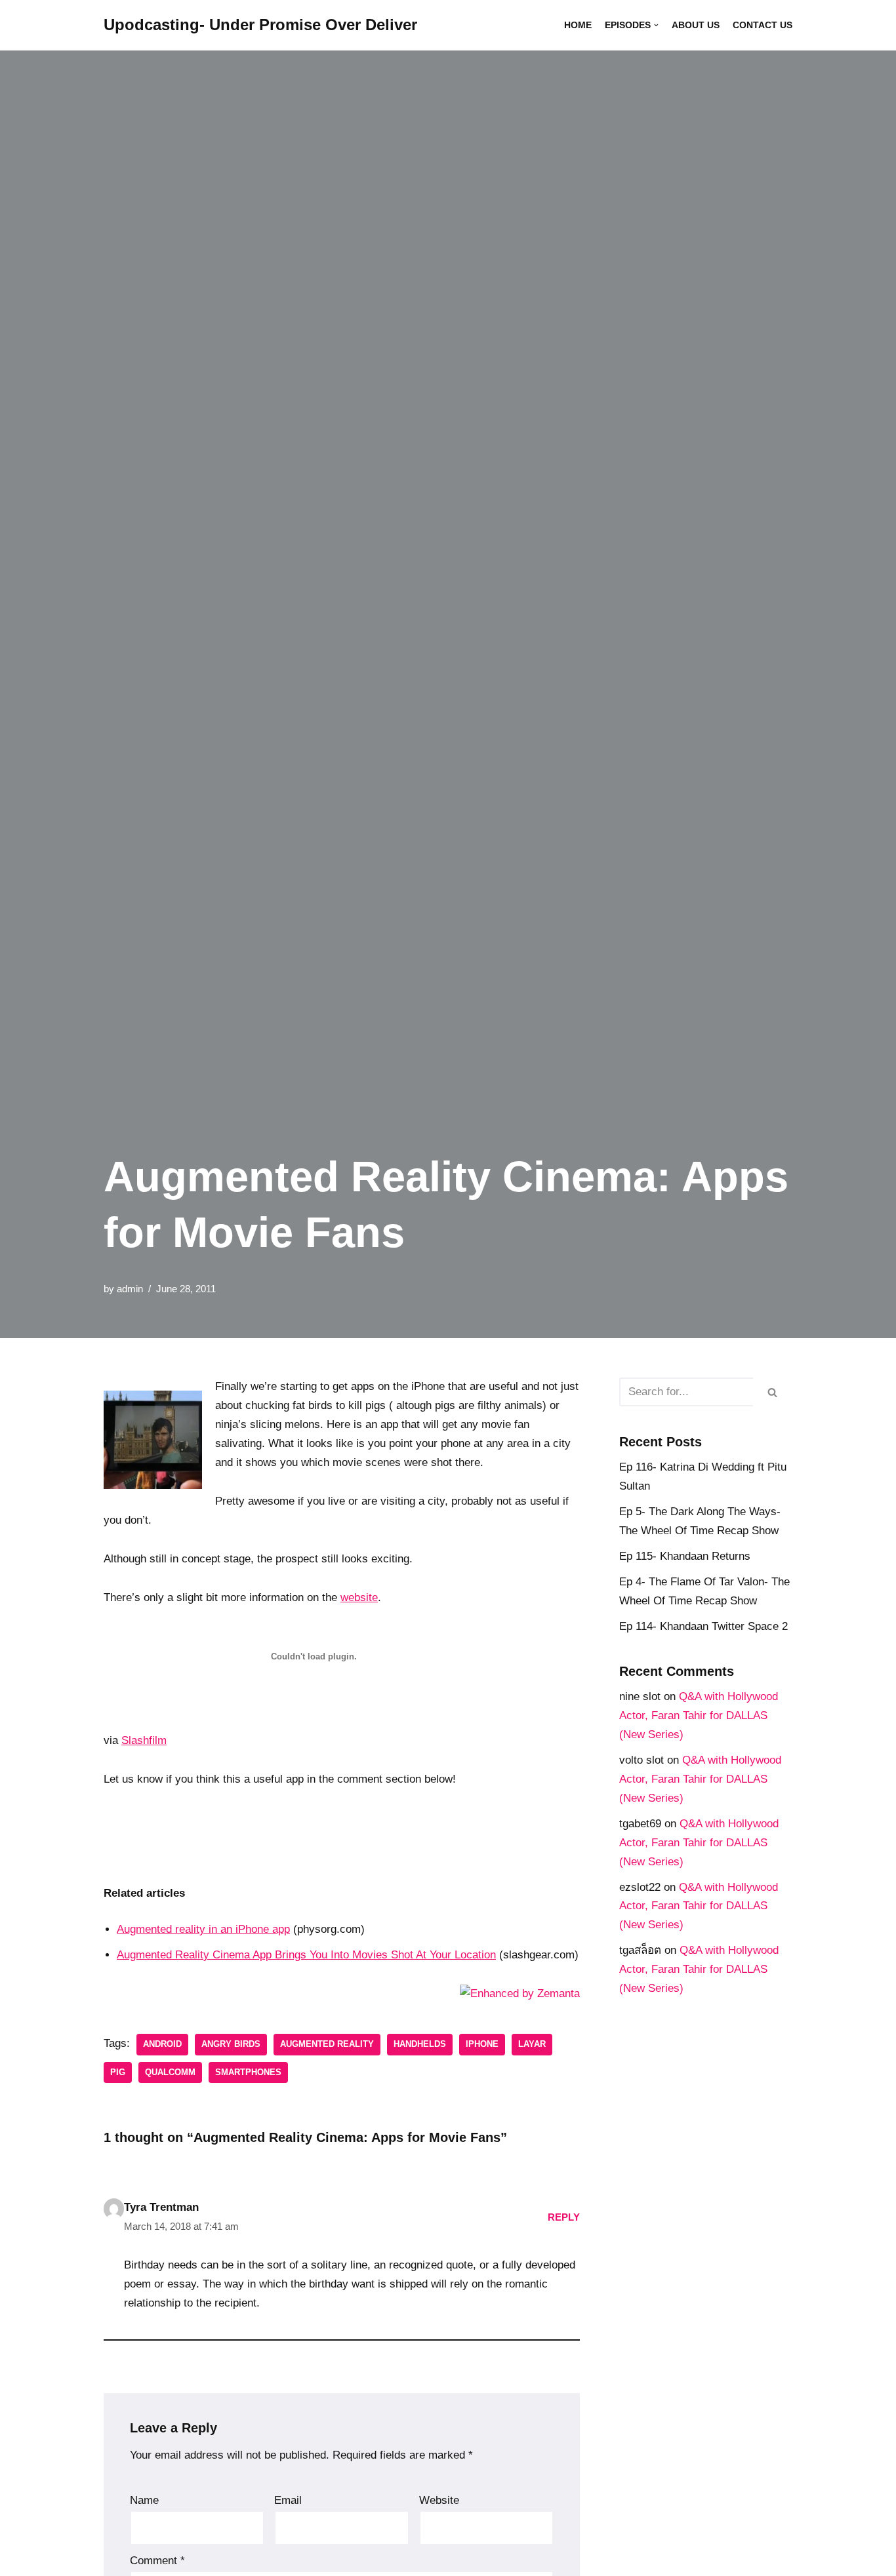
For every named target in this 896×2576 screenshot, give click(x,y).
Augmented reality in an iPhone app (203, 1929)
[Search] (773, 1392)
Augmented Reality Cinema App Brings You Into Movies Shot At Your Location (306, 1955)
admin (130, 1289)
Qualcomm (170, 2072)
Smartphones (248, 2072)
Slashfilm (144, 1740)
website (359, 1597)
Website (439, 2500)
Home (578, 25)
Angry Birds (231, 2044)
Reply (564, 2217)
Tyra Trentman (161, 2207)
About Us (696, 25)
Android (162, 2044)
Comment (157, 2561)
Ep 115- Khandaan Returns (685, 1556)
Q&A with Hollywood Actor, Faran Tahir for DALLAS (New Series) (699, 1715)
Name (144, 2500)
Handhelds (420, 2044)
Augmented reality (327, 2044)
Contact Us (763, 25)
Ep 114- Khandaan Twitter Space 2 (703, 1626)
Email (288, 2500)
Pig (118, 2072)
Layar (532, 2044)
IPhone (482, 2044)
